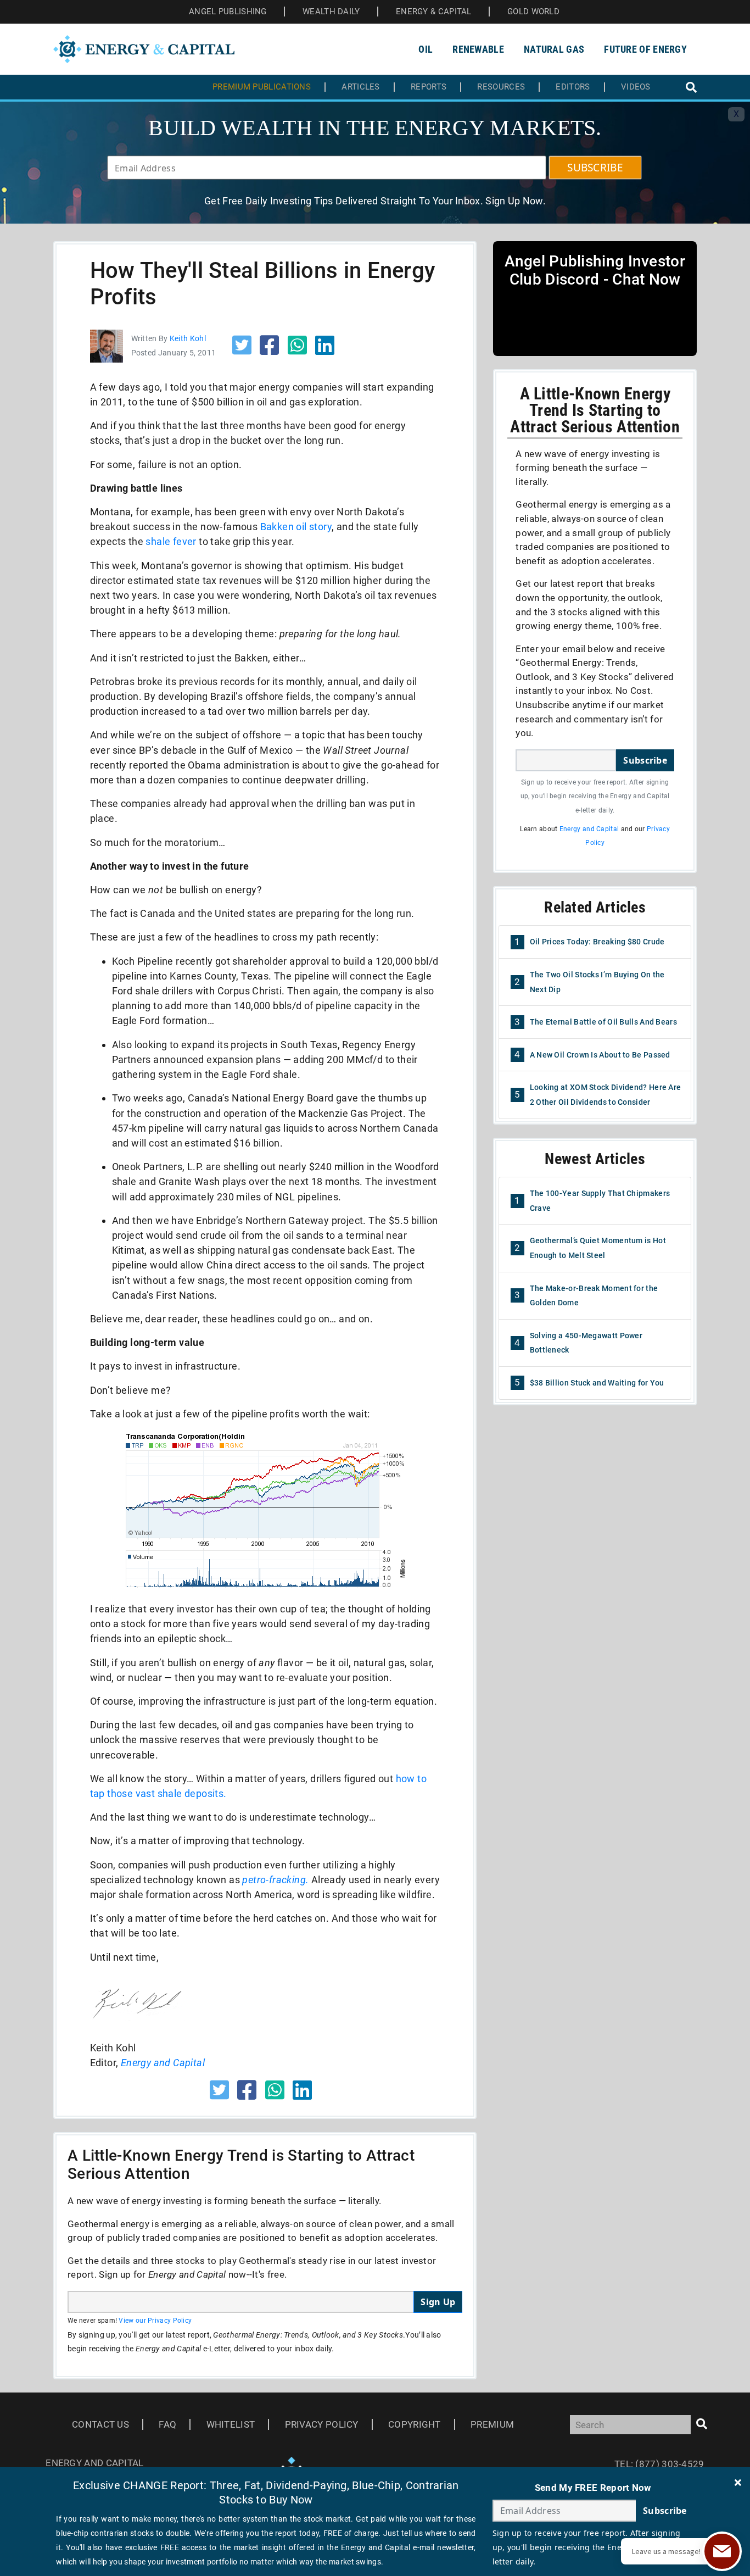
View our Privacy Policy (155, 2321)
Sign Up (438, 2302)
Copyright (415, 2424)
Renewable (478, 49)
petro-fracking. (275, 1880)
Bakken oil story (296, 527)
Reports (429, 87)
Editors (573, 87)
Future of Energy (645, 49)
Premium (492, 2424)
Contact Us (100, 2424)
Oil (426, 49)
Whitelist (231, 2424)
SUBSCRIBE (595, 168)
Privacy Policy (322, 2424)
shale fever (171, 541)
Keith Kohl (188, 338)
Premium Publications (262, 87)
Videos (636, 87)
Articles (360, 87)
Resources (501, 87)
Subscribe (645, 760)
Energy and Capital (589, 829)
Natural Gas (554, 49)
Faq (167, 2424)
